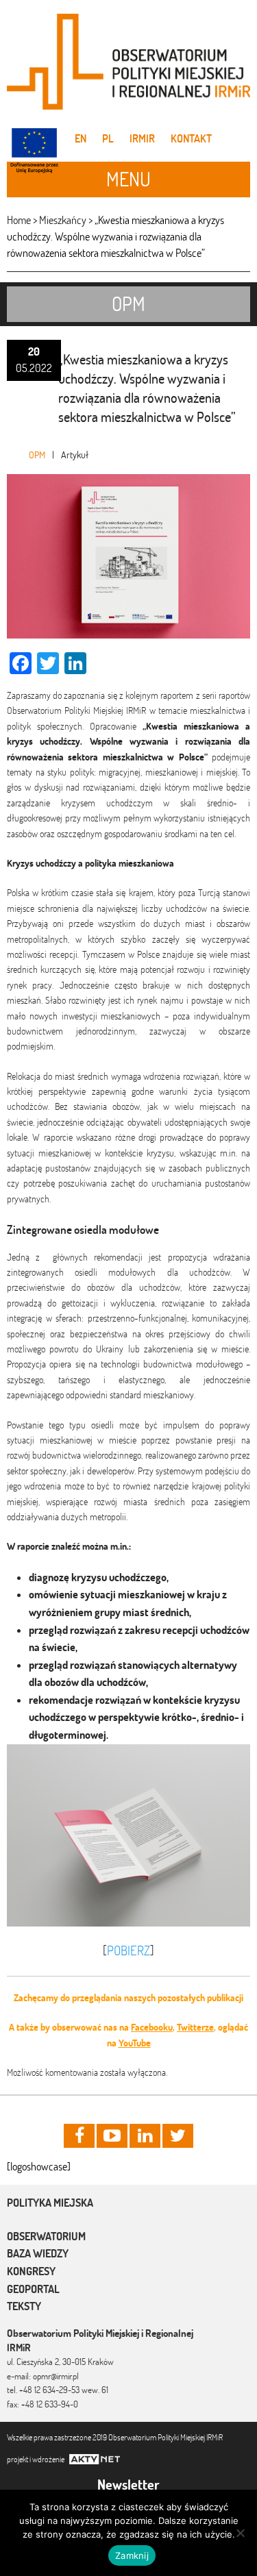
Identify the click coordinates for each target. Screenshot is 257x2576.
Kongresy (31, 2271)
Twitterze (195, 2027)
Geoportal (33, 2289)
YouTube (135, 2043)
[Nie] (240, 2533)
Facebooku (152, 2027)
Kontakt (191, 138)
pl (108, 138)
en (81, 138)
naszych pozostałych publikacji (184, 1998)
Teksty (24, 2306)
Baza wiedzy (38, 2253)
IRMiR (142, 138)
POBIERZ (128, 1950)
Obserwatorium (46, 2236)
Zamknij (132, 2555)
